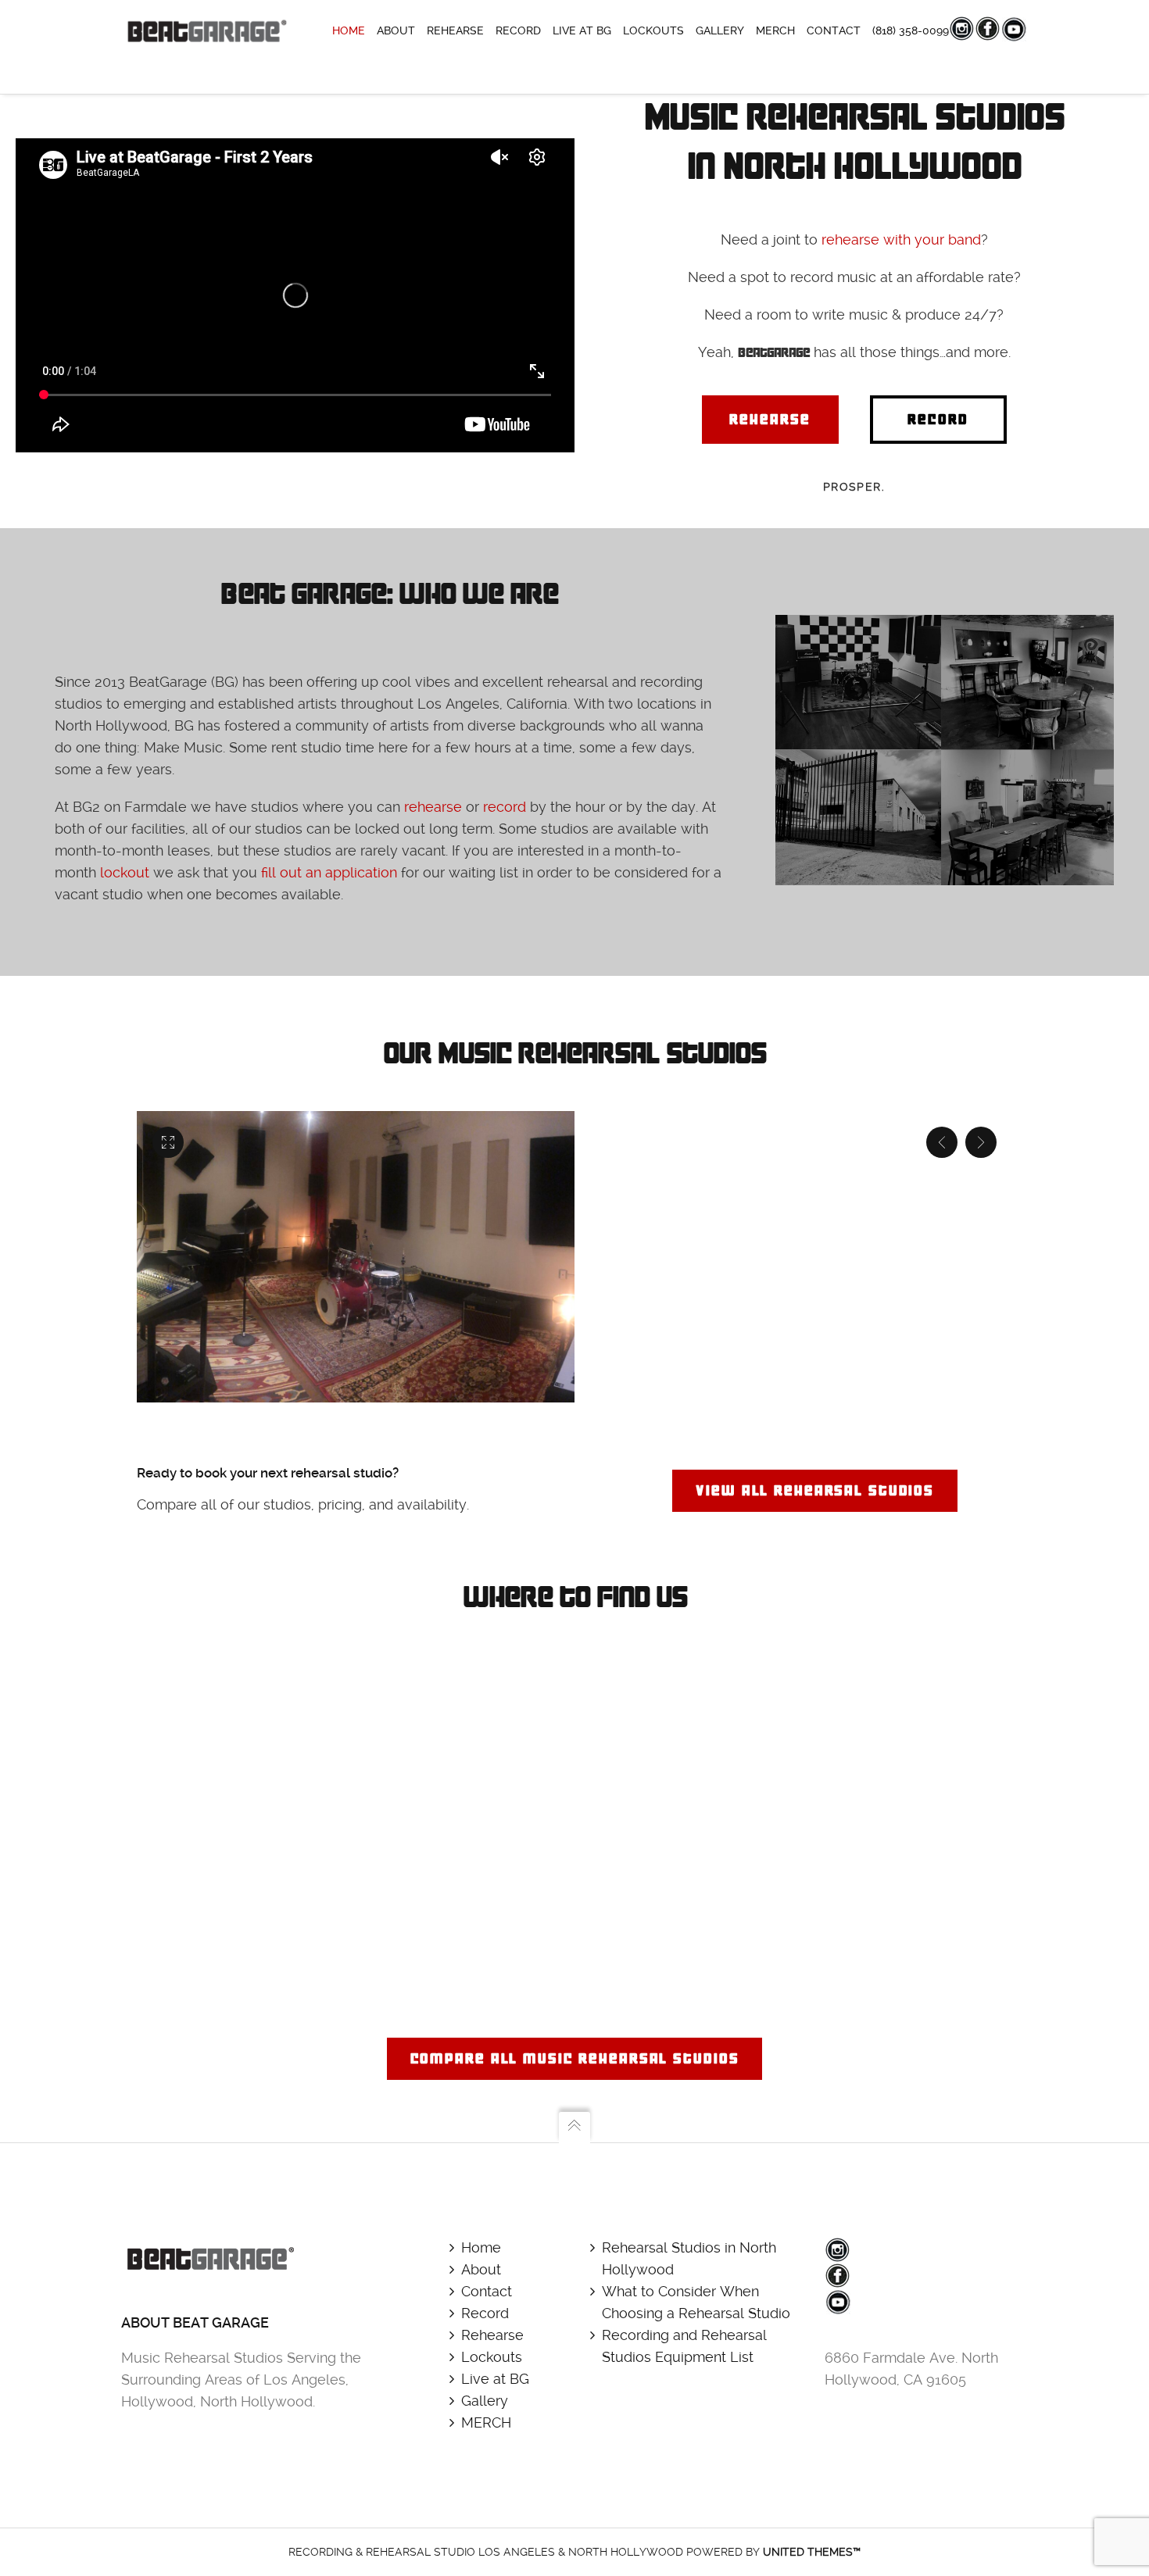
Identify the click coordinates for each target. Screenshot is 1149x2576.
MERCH (486, 2422)
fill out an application (329, 872)
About (481, 2269)
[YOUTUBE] (1015, 30)
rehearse (433, 807)
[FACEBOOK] (988, 29)
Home (481, 2247)
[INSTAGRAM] (962, 29)
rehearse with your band (901, 239)
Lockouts (492, 2357)
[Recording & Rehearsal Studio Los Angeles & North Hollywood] (206, 31)
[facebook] (838, 2276)
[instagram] (838, 2250)
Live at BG (495, 2379)
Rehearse (492, 2335)
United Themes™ (812, 2552)
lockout (125, 872)
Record (485, 2313)
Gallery (485, 2401)
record (505, 807)
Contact (487, 2291)
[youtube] (839, 2303)
